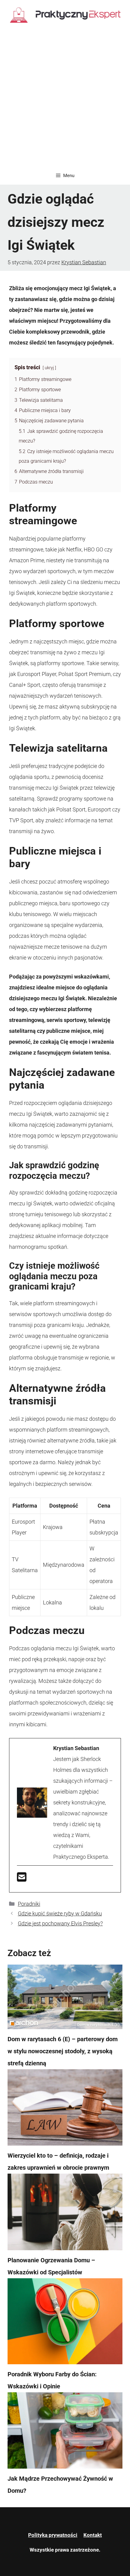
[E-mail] (22, 1879)
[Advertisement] (65, 99)
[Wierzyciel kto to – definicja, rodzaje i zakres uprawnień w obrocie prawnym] (65, 2109)
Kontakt (93, 2535)
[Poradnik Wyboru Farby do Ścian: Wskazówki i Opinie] (65, 2323)
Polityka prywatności (53, 2535)
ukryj (49, 368)
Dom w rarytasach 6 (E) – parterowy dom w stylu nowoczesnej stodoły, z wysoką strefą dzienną (63, 2051)
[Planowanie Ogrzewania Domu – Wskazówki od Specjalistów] (65, 2214)
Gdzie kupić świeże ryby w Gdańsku (60, 1913)
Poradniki (29, 1904)
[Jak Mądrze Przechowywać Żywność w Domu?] (65, 2432)
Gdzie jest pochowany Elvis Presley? (60, 1923)
